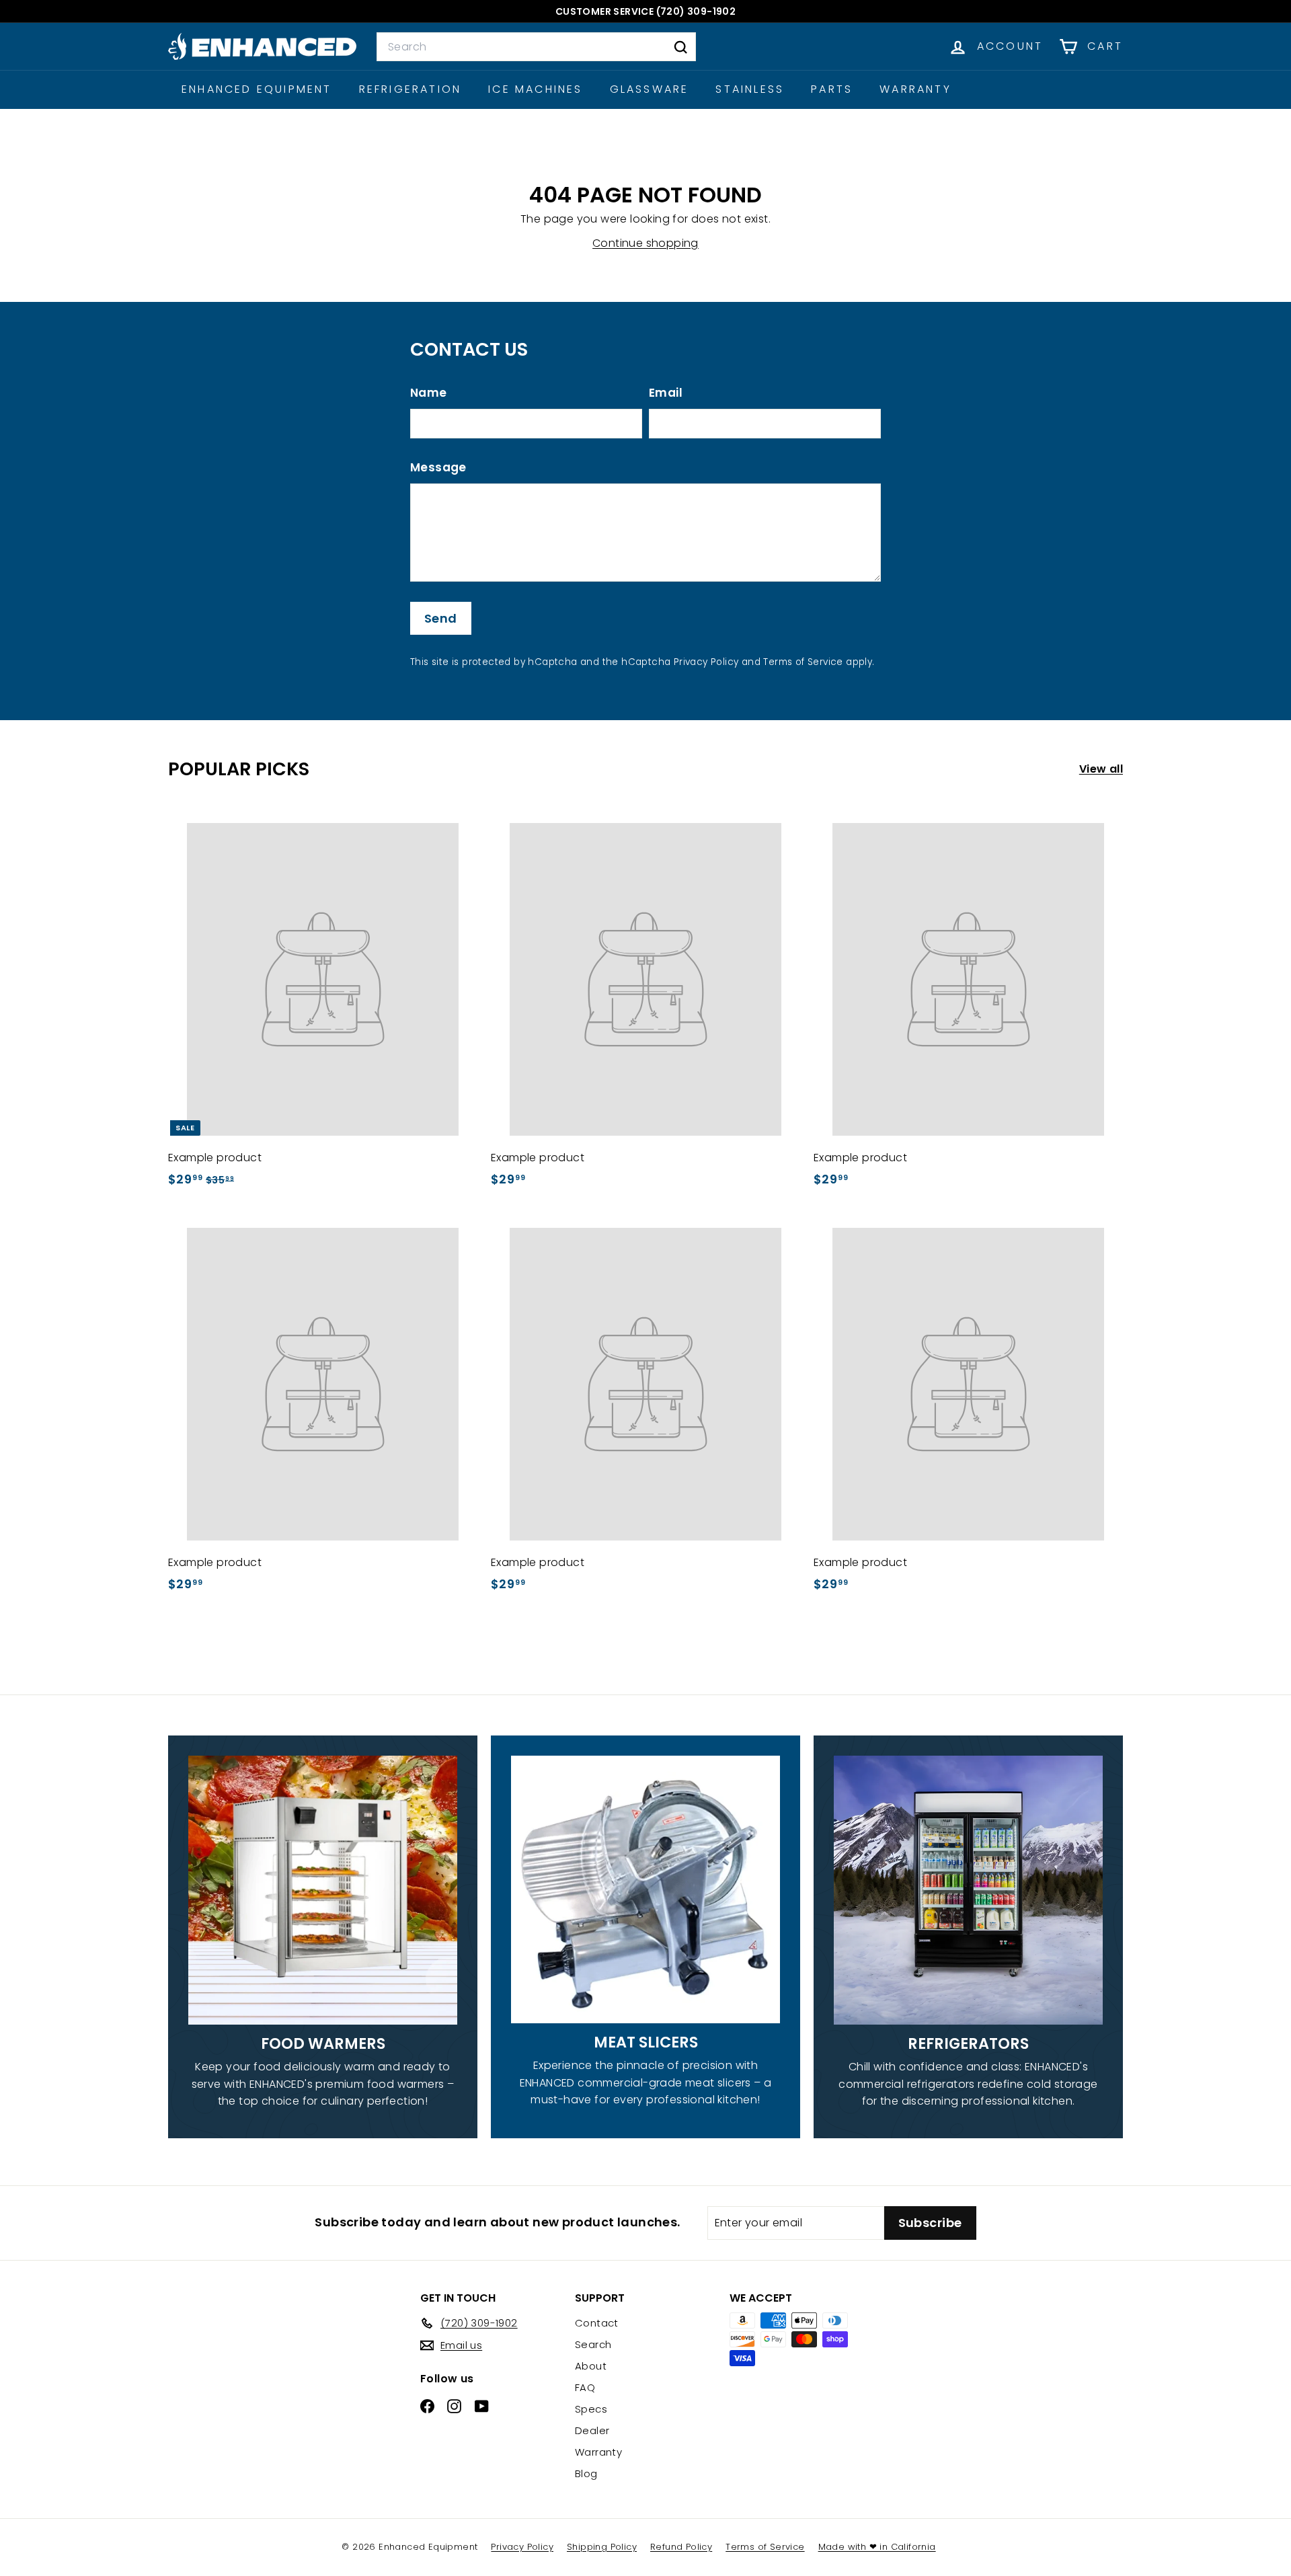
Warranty (915, 89)
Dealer (592, 2430)
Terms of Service (803, 662)
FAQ (585, 2387)
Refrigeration (410, 89)
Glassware (650, 89)
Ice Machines (535, 89)
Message (438, 467)
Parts (832, 89)
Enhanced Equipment (257, 89)
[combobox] (536, 47)
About (591, 2366)
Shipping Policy (602, 2547)
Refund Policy (681, 2547)
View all (1101, 769)
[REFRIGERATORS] (968, 1890)
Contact (597, 2323)
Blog (586, 2473)
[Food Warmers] (323, 1890)
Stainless (750, 89)
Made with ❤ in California (877, 2547)
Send (441, 618)
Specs (591, 2409)
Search (593, 2344)
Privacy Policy (706, 662)
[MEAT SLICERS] (645, 1889)
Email (666, 393)
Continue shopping (645, 243)
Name (429, 393)
